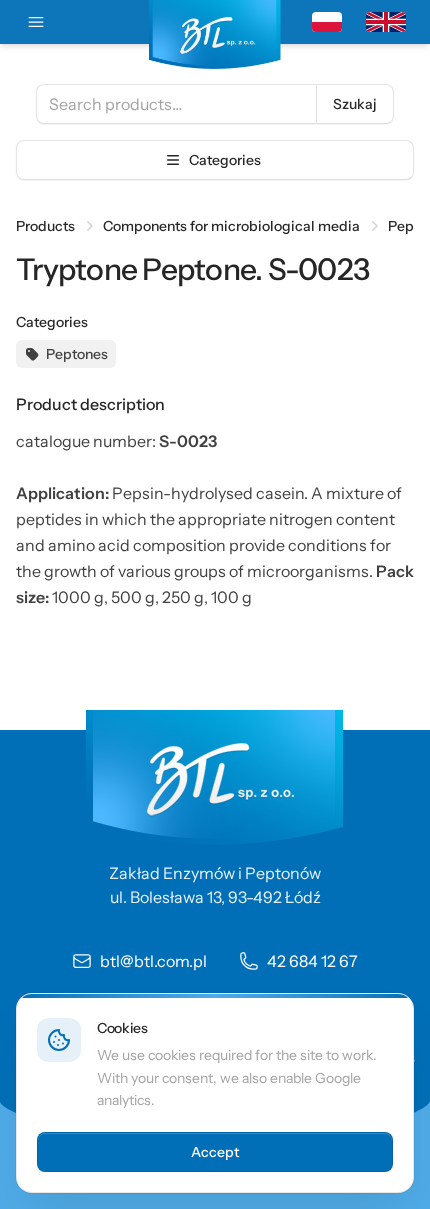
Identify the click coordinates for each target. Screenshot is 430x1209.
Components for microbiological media (231, 226)
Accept (215, 1152)
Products (45, 226)
